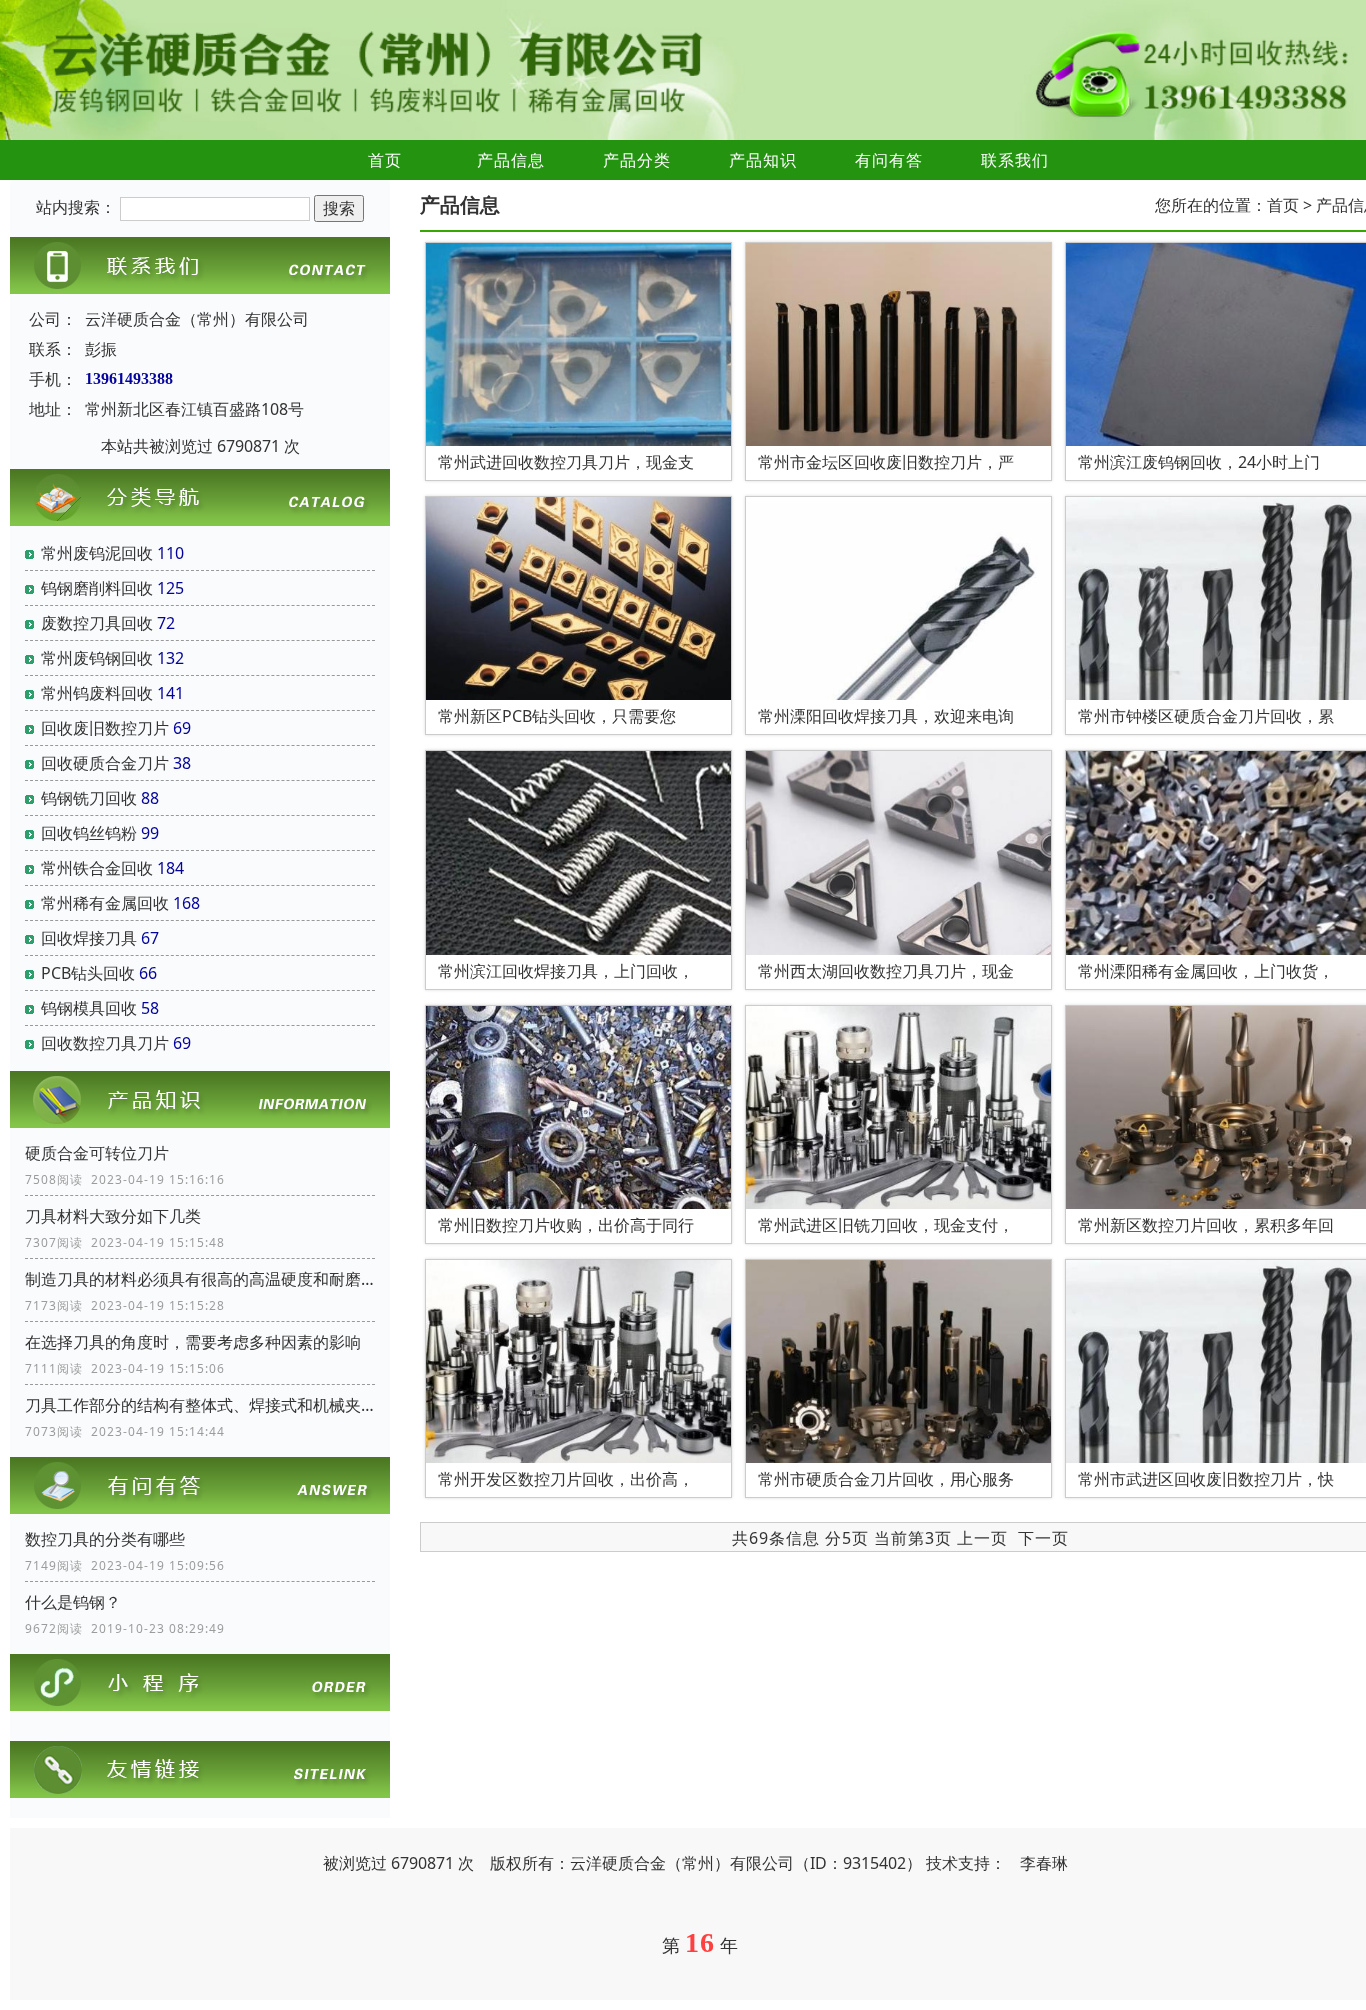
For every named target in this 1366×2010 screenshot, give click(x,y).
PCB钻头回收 (88, 973)
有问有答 (889, 160)
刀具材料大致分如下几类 (113, 1216)
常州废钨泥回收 (97, 553)
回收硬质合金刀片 (105, 763)
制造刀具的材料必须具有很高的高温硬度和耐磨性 (200, 1279)
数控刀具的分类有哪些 (105, 1539)
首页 (385, 160)
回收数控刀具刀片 (105, 1043)
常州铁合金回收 (97, 868)
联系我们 (1015, 160)
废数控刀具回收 (97, 623)
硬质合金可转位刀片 (97, 1153)
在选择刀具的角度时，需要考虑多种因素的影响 (193, 1342)
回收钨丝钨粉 (89, 833)
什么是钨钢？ (73, 1602)
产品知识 (763, 160)
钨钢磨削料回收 (97, 588)
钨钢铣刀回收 (89, 798)
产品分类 (637, 160)
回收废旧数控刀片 (105, 728)
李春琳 (1044, 1863)
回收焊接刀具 (89, 938)
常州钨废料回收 (97, 693)
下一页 (1043, 1538)
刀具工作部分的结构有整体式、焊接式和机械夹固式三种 (200, 1405)
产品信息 (511, 160)
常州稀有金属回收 (105, 903)
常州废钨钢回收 (97, 658)
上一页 (982, 1538)
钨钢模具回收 (89, 1008)
